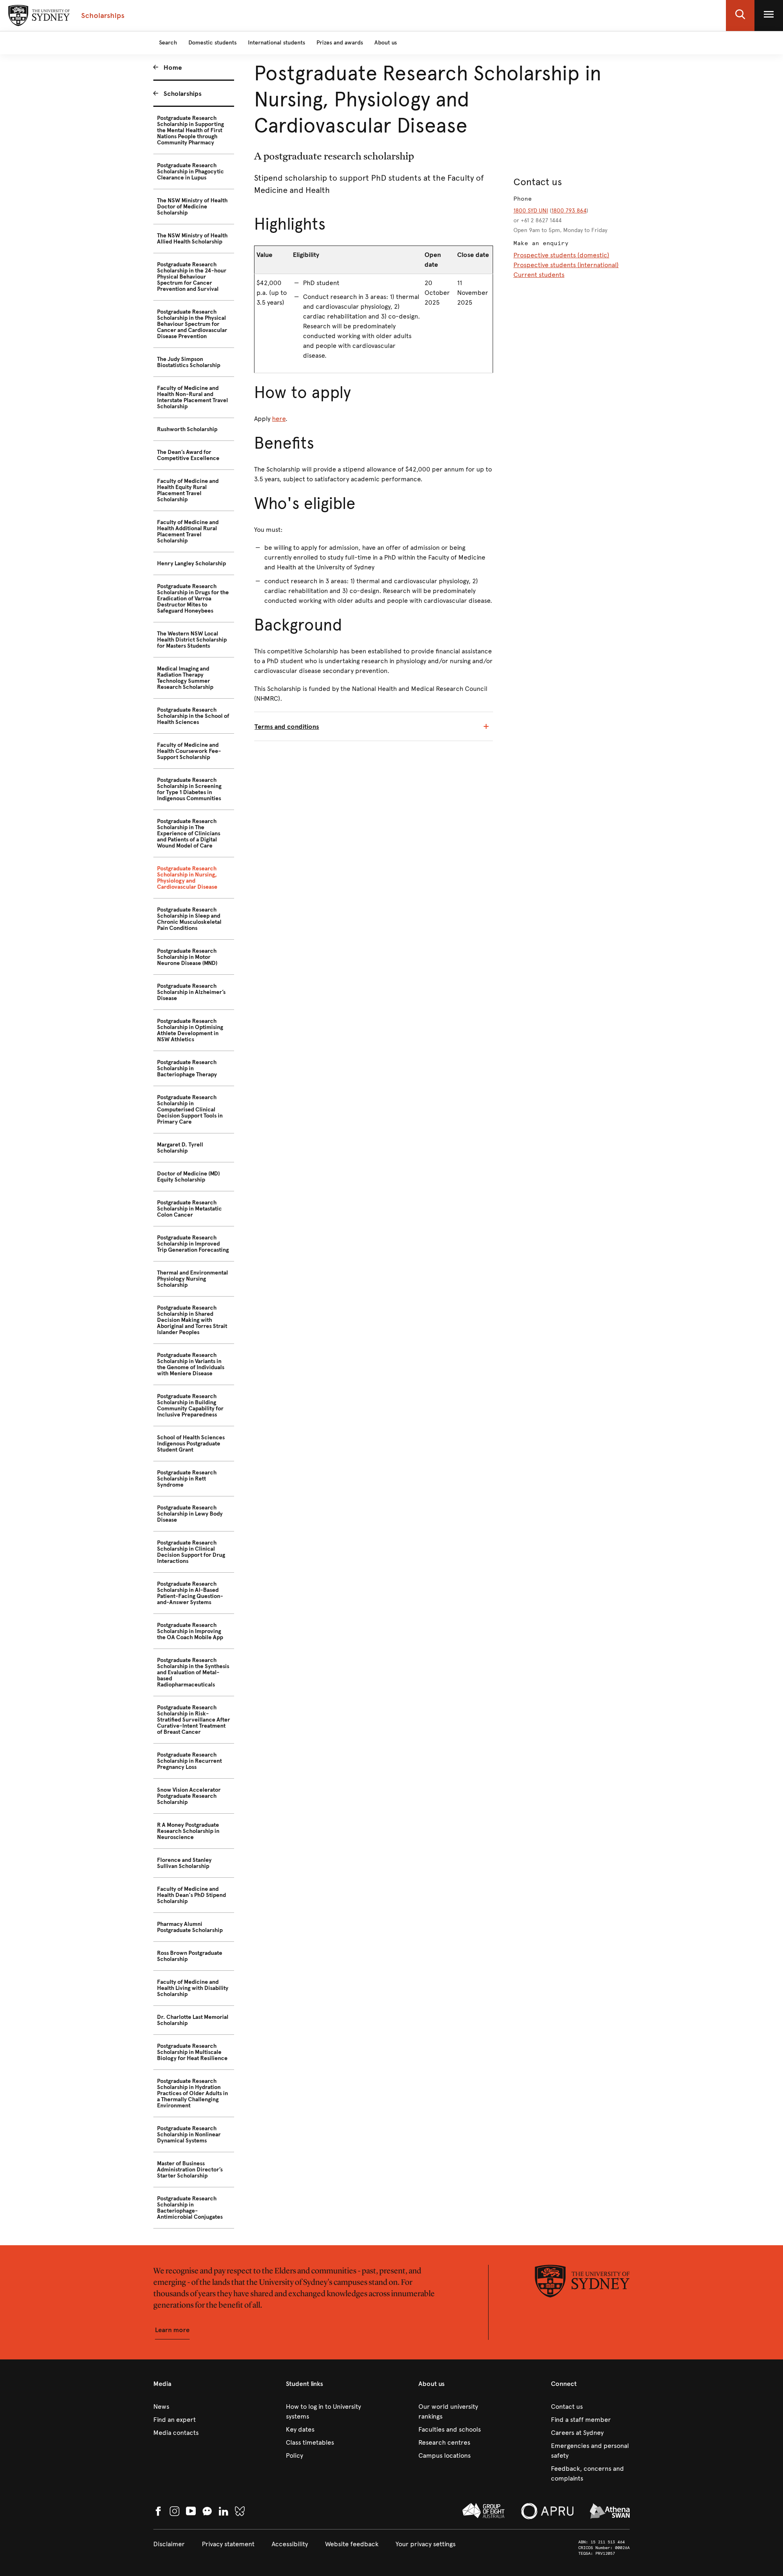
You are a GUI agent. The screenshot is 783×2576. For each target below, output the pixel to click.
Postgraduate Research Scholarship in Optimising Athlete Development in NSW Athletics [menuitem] (190, 1030)
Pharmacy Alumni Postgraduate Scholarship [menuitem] (190, 1927)
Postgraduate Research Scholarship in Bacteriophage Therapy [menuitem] (187, 1068)
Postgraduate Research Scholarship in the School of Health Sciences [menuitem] (193, 716)
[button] (740, 15)
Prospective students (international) (566, 265)
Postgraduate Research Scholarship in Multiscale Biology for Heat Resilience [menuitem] (192, 2052)
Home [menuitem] (173, 67)
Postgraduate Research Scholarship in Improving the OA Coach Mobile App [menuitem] (190, 1631)
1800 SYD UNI (531, 211)
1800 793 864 (569, 211)
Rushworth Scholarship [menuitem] (187, 429)
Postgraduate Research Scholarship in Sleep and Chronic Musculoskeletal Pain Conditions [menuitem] (189, 919)
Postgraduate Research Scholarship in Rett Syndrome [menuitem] (187, 1479)
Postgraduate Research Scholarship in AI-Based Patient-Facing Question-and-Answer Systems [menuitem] (190, 1593)
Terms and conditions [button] (287, 727)
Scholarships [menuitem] (182, 94)
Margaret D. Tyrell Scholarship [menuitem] (180, 1148)
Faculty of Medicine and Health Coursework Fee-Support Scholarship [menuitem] (189, 751)
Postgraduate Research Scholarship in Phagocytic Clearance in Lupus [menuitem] (190, 172)
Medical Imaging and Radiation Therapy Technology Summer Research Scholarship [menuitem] (185, 678)
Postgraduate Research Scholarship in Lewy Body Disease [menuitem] (190, 1514)
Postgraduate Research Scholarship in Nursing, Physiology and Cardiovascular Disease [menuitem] (187, 878)
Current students (539, 275)
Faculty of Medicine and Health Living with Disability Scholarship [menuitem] (193, 1988)
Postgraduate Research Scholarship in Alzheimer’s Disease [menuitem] (191, 992)
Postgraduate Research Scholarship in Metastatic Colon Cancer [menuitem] (189, 1209)
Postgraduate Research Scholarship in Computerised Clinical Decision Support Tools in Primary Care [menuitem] (190, 1110)
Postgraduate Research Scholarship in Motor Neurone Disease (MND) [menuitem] (187, 957)
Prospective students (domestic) (561, 255)
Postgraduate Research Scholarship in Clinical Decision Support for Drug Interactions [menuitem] (191, 1552)
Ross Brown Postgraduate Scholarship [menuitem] (190, 1956)
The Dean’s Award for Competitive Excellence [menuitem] (188, 455)
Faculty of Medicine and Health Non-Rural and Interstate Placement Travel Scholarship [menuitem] (192, 397)
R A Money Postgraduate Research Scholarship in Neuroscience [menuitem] (188, 1831)
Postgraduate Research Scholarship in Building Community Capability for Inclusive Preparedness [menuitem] (190, 1405)
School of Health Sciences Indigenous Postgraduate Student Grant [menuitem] (191, 1444)
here (279, 419)
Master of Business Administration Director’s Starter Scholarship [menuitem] (190, 2170)
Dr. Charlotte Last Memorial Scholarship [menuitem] (193, 2020)
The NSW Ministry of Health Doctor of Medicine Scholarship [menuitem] (192, 207)
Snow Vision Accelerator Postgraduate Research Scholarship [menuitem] (189, 1796)
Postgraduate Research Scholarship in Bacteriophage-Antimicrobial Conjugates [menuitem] (190, 2208)
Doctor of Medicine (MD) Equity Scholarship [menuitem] (188, 1177)
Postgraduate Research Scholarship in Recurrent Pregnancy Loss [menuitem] (189, 1761)
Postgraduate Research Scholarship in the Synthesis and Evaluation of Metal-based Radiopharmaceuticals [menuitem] (193, 1672)
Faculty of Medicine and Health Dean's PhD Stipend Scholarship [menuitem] (191, 1895)
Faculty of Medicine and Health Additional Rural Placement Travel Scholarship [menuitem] (188, 531)
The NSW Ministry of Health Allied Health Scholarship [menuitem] (192, 239)
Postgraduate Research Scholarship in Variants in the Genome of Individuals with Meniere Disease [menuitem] (191, 1364)
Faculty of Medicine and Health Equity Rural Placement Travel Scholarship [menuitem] (188, 490)
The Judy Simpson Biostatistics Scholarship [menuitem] (189, 362)
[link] (193, 2407)
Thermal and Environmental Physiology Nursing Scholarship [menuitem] (192, 1279)
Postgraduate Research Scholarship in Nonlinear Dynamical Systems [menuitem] (189, 2134)
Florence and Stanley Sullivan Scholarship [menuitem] (184, 1863)
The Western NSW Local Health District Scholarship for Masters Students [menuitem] (192, 640)
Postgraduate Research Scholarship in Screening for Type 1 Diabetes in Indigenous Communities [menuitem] (189, 789)
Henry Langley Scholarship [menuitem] (191, 563)
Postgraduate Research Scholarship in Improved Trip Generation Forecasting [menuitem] (193, 1244)
